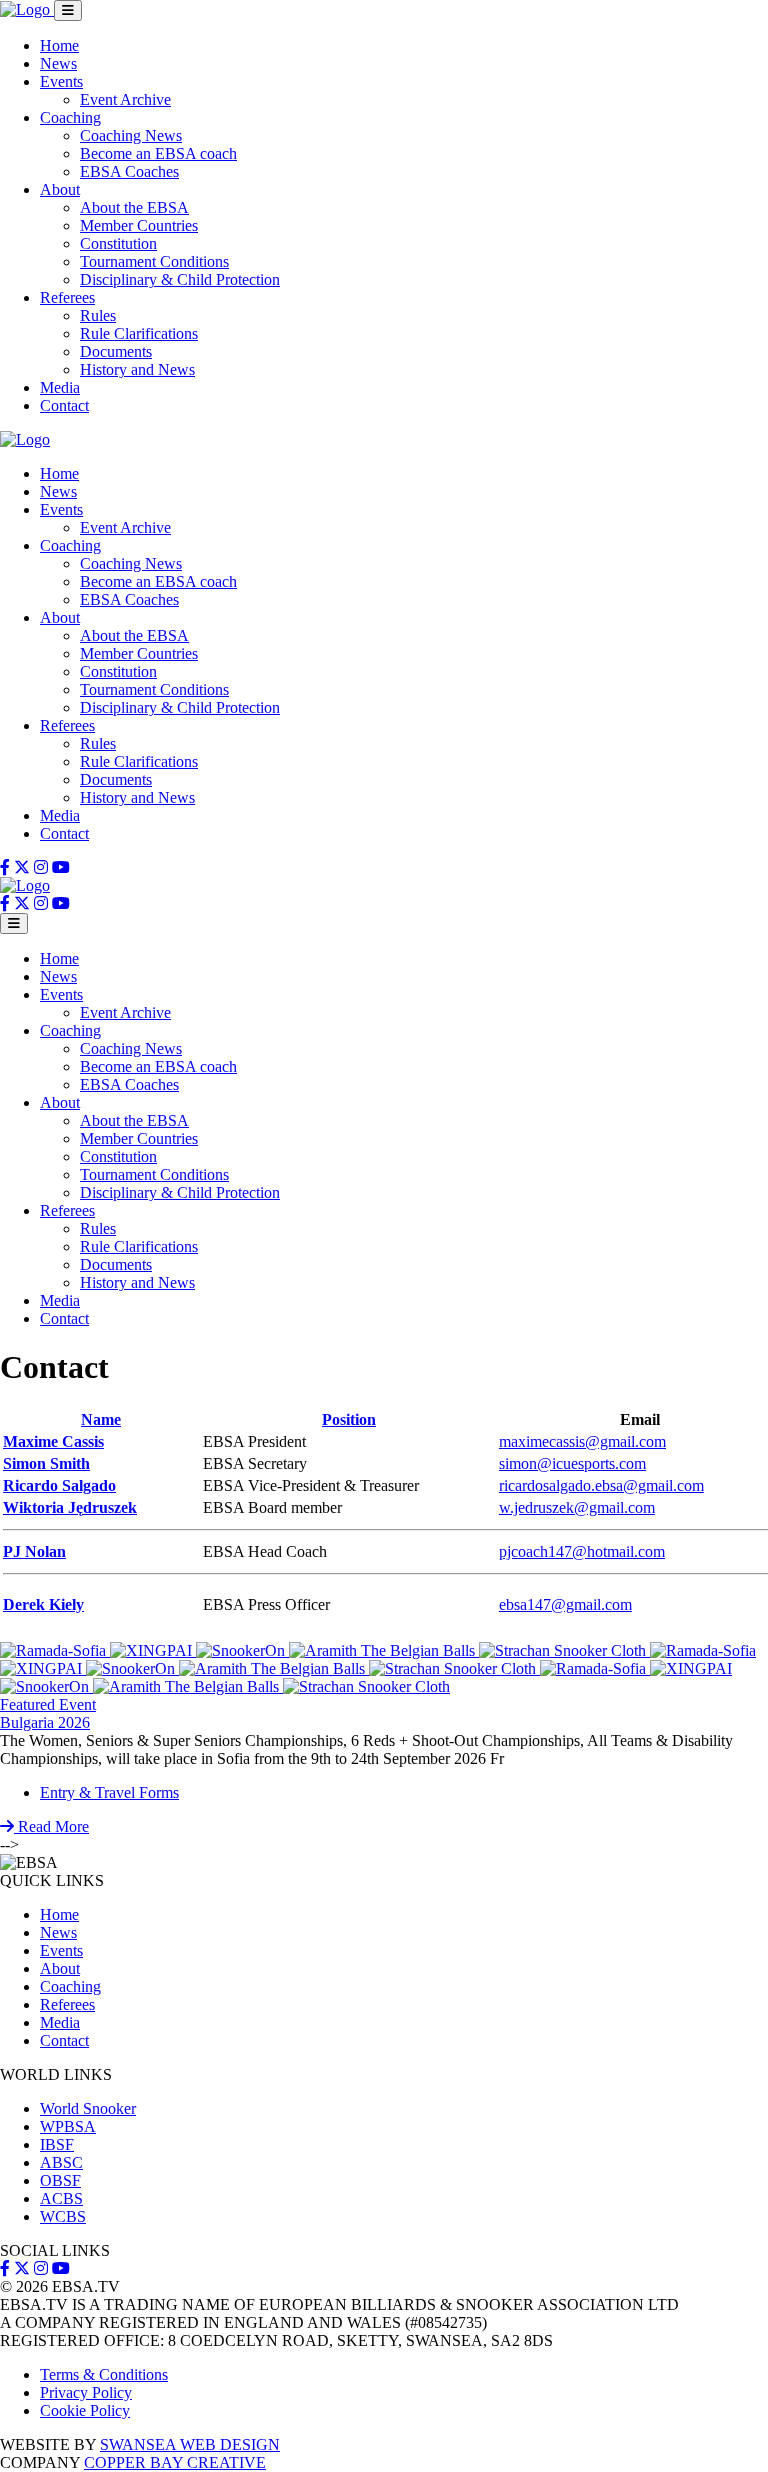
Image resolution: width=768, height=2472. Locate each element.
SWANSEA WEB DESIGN (190, 2444)
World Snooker (88, 2108)
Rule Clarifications (139, 333)
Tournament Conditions (154, 261)
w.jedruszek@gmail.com (577, 1507)
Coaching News (131, 135)
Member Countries (139, 225)
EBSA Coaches (129, 171)
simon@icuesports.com (572, 1463)
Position (349, 1419)
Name (101, 1419)
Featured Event (48, 1704)
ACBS (61, 2198)
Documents (116, 351)
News (58, 63)
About (60, 189)
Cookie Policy (85, 2410)
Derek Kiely (43, 1604)
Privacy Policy (86, 2392)
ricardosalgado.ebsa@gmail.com (601, 1485)
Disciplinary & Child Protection (180, 279)
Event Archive (125, 99)
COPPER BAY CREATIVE (175, 2462)
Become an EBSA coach (158, 153)
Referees (67, 297)
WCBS (63, 2216)
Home (59, 45)
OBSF (60, 2180)
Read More (51, 1826)
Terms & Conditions (104, 2374)
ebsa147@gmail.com (565, 1604)
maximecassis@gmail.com (582, 1441)
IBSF (57, 2144)
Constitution (118, 243)
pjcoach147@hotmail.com (582, 1551)
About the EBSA (134, 207)
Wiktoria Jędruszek (70, 1507)
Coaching (70, 117)
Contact (64, 405)
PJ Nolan (34, 1551)
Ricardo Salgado (59, 1485)
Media (60, 387)
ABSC (61, 2162)
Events (61, 81)
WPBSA (68, 2126)
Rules (98, 315)
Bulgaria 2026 (45, 1722)
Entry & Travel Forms (109, 1792)
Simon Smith (46, 1463)
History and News (137, 369)
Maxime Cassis (53, 1441)
